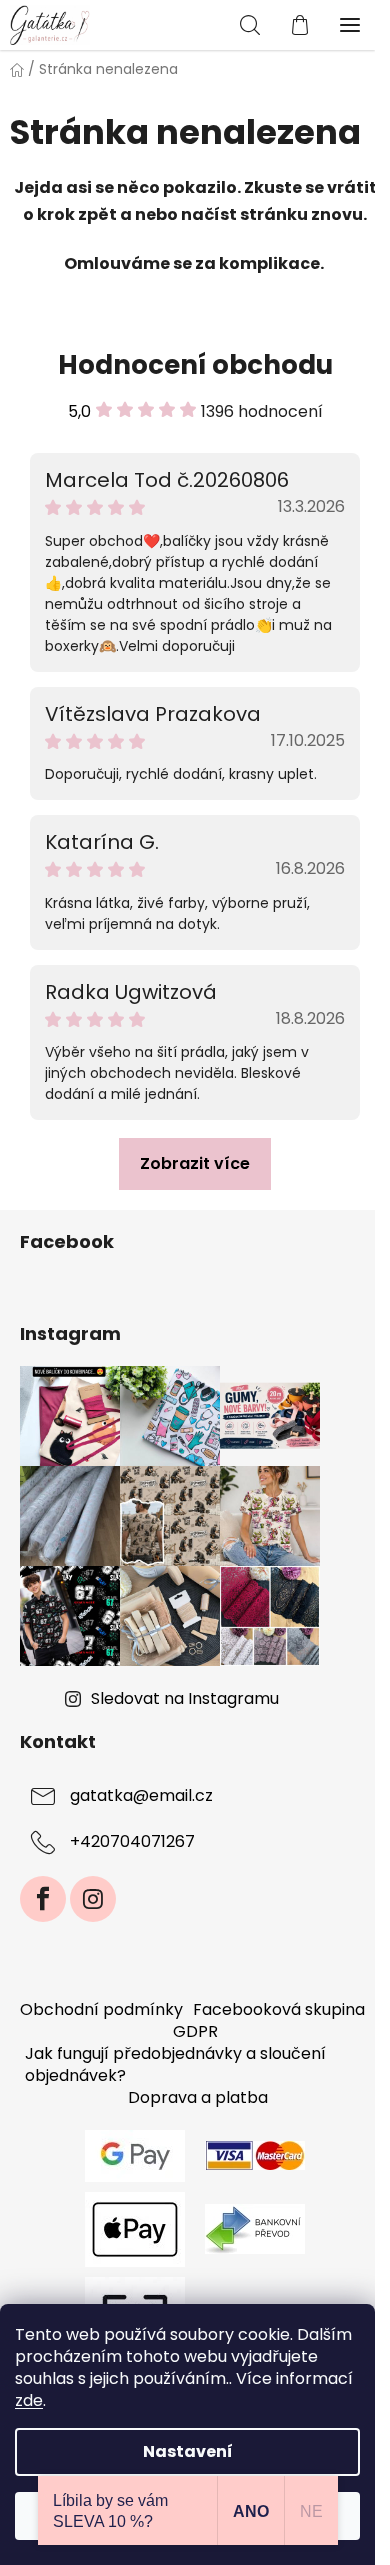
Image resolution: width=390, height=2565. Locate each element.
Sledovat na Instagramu (185, 1698)
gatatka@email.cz (141, 1795)
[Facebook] (43, 1899)
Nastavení (188, 2451)
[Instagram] (93, 1899)
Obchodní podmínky (101, 2009)
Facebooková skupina (279, 2009)
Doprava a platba (198, 2097)
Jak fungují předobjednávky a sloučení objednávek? (175, 2064)
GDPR (195, 2031)
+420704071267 (132, 1841)
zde (29, 2400)
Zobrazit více (195, 1163)
